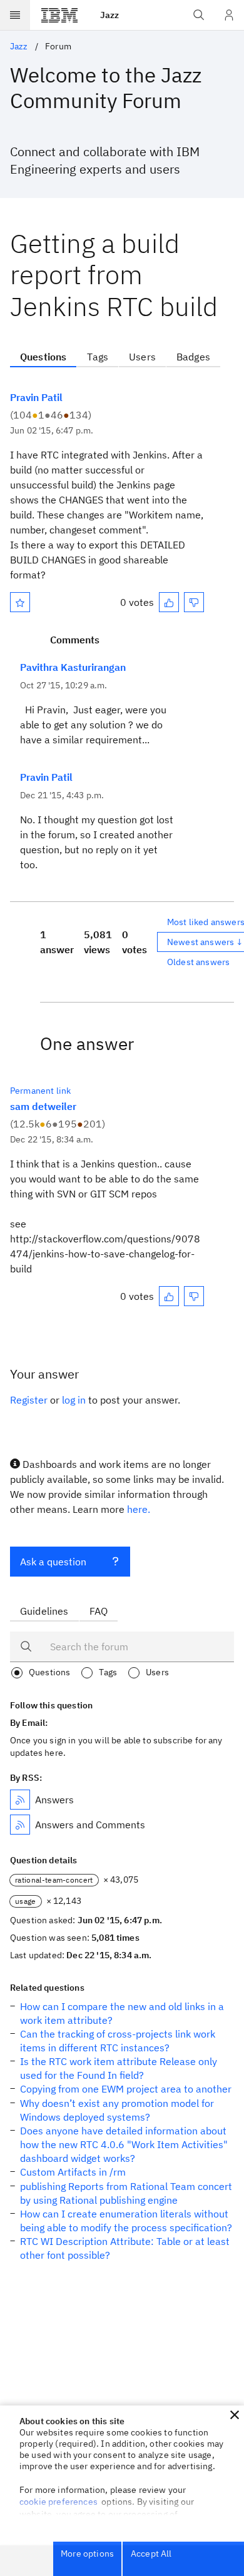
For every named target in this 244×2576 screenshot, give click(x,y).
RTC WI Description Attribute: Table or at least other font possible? (125, 2248)
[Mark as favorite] (20, 602)
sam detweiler (43, 1106)
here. (139, 1509)
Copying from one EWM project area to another (126, 2089)
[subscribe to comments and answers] (20, 1825)
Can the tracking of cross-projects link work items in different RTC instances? (118, 2041)
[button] (235, 2415)
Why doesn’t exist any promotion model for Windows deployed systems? (117, 2110)
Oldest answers (198, 962)
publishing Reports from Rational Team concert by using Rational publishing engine (126, 2193)
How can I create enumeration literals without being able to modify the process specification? (126, 2221)
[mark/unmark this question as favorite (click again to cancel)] (20, 602)
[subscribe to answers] (20, 1800)
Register (29, 1400)
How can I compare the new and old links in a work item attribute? (122, 2013)
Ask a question (53, 1562)
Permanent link (40, 1091)
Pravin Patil (36, 397)
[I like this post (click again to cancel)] (169, 602)
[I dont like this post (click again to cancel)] (194, 602)
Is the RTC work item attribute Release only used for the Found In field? (119, 2068)
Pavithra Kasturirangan (73, 667)
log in (74, 1400)
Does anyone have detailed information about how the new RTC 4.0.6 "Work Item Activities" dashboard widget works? (124, 2144)
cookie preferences (58, 2502)
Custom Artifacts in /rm (73, 2172)
